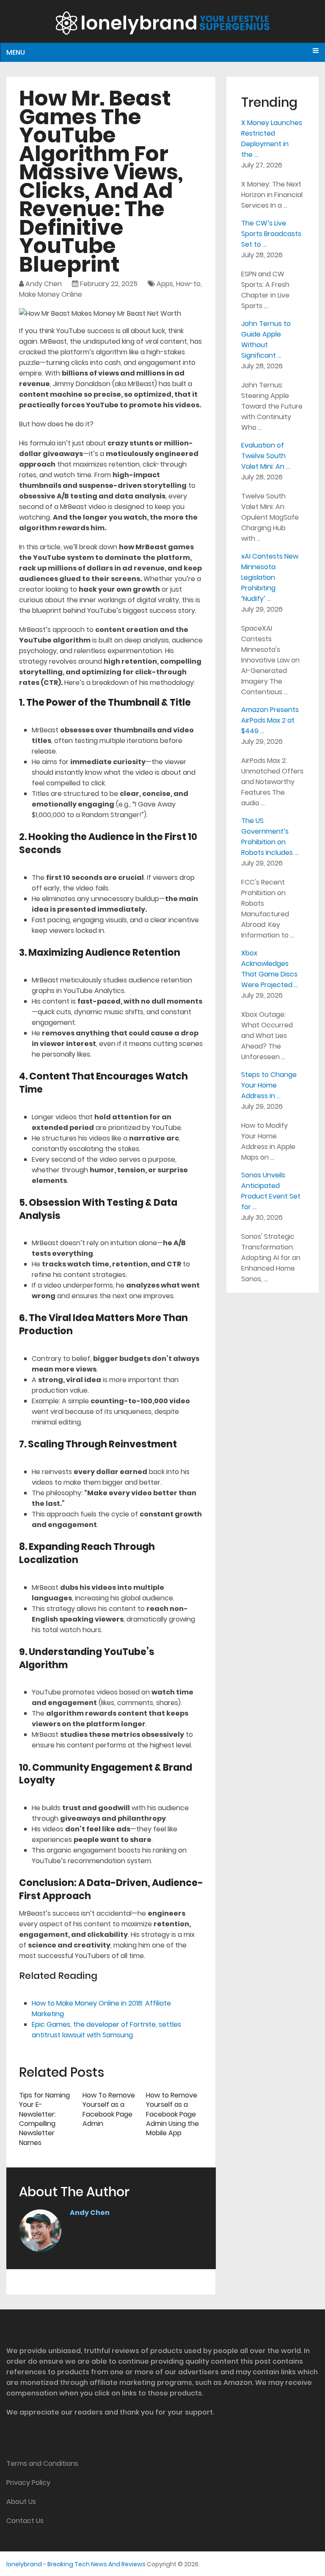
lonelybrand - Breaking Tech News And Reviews (76, 2564)
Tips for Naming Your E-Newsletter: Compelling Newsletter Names (44, 2119)
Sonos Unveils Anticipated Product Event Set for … (271, 1191)
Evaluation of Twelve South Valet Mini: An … (266, 456)
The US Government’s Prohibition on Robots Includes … (270, 837)
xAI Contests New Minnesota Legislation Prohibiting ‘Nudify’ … (270, 577)
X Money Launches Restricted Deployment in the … (272, 139)
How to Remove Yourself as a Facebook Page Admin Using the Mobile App (172, 2114)
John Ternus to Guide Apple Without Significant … (266, 339)
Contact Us (25, 2521)
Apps (165, 284)
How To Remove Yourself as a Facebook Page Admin (109, 2109)
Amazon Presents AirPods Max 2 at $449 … (270, 720)
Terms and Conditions (42, 2463)
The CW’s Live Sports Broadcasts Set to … (271, 234)
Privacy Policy (28, 2483)
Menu (16, 52)
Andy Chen (44, 284)
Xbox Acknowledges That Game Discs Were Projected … (270, 969)
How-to (188, 284)
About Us (21, 2502)
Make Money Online (51, 294)
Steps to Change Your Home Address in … (269, 1085)
